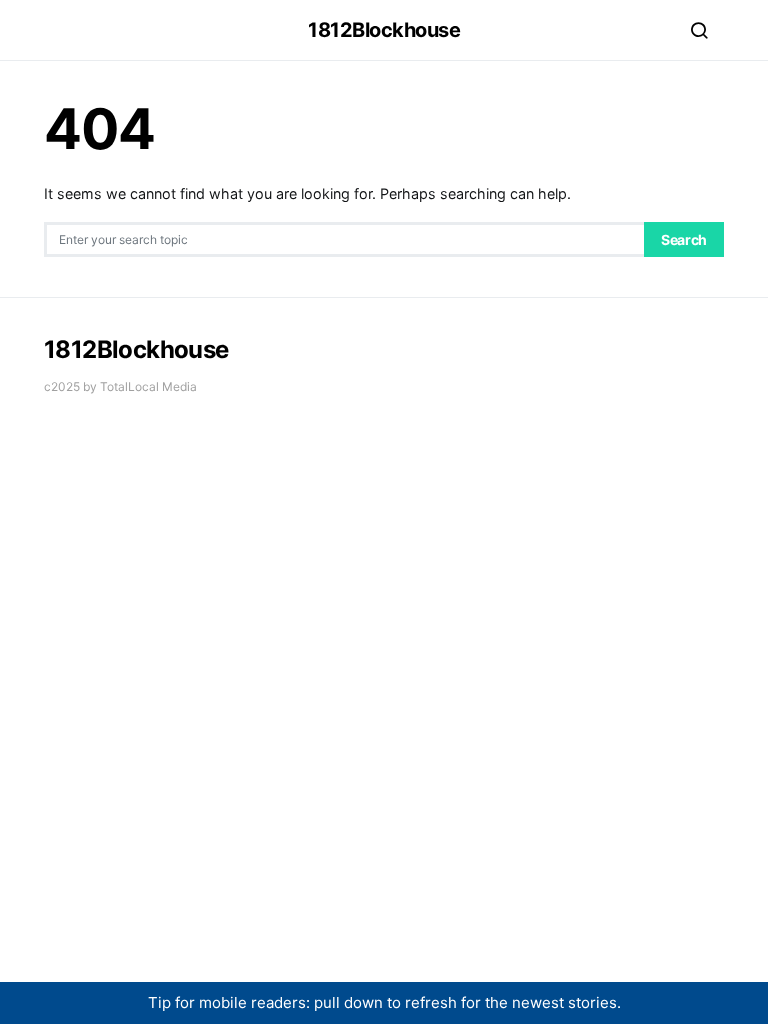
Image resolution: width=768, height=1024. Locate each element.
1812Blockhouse (384, 30)
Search (684, 239)
